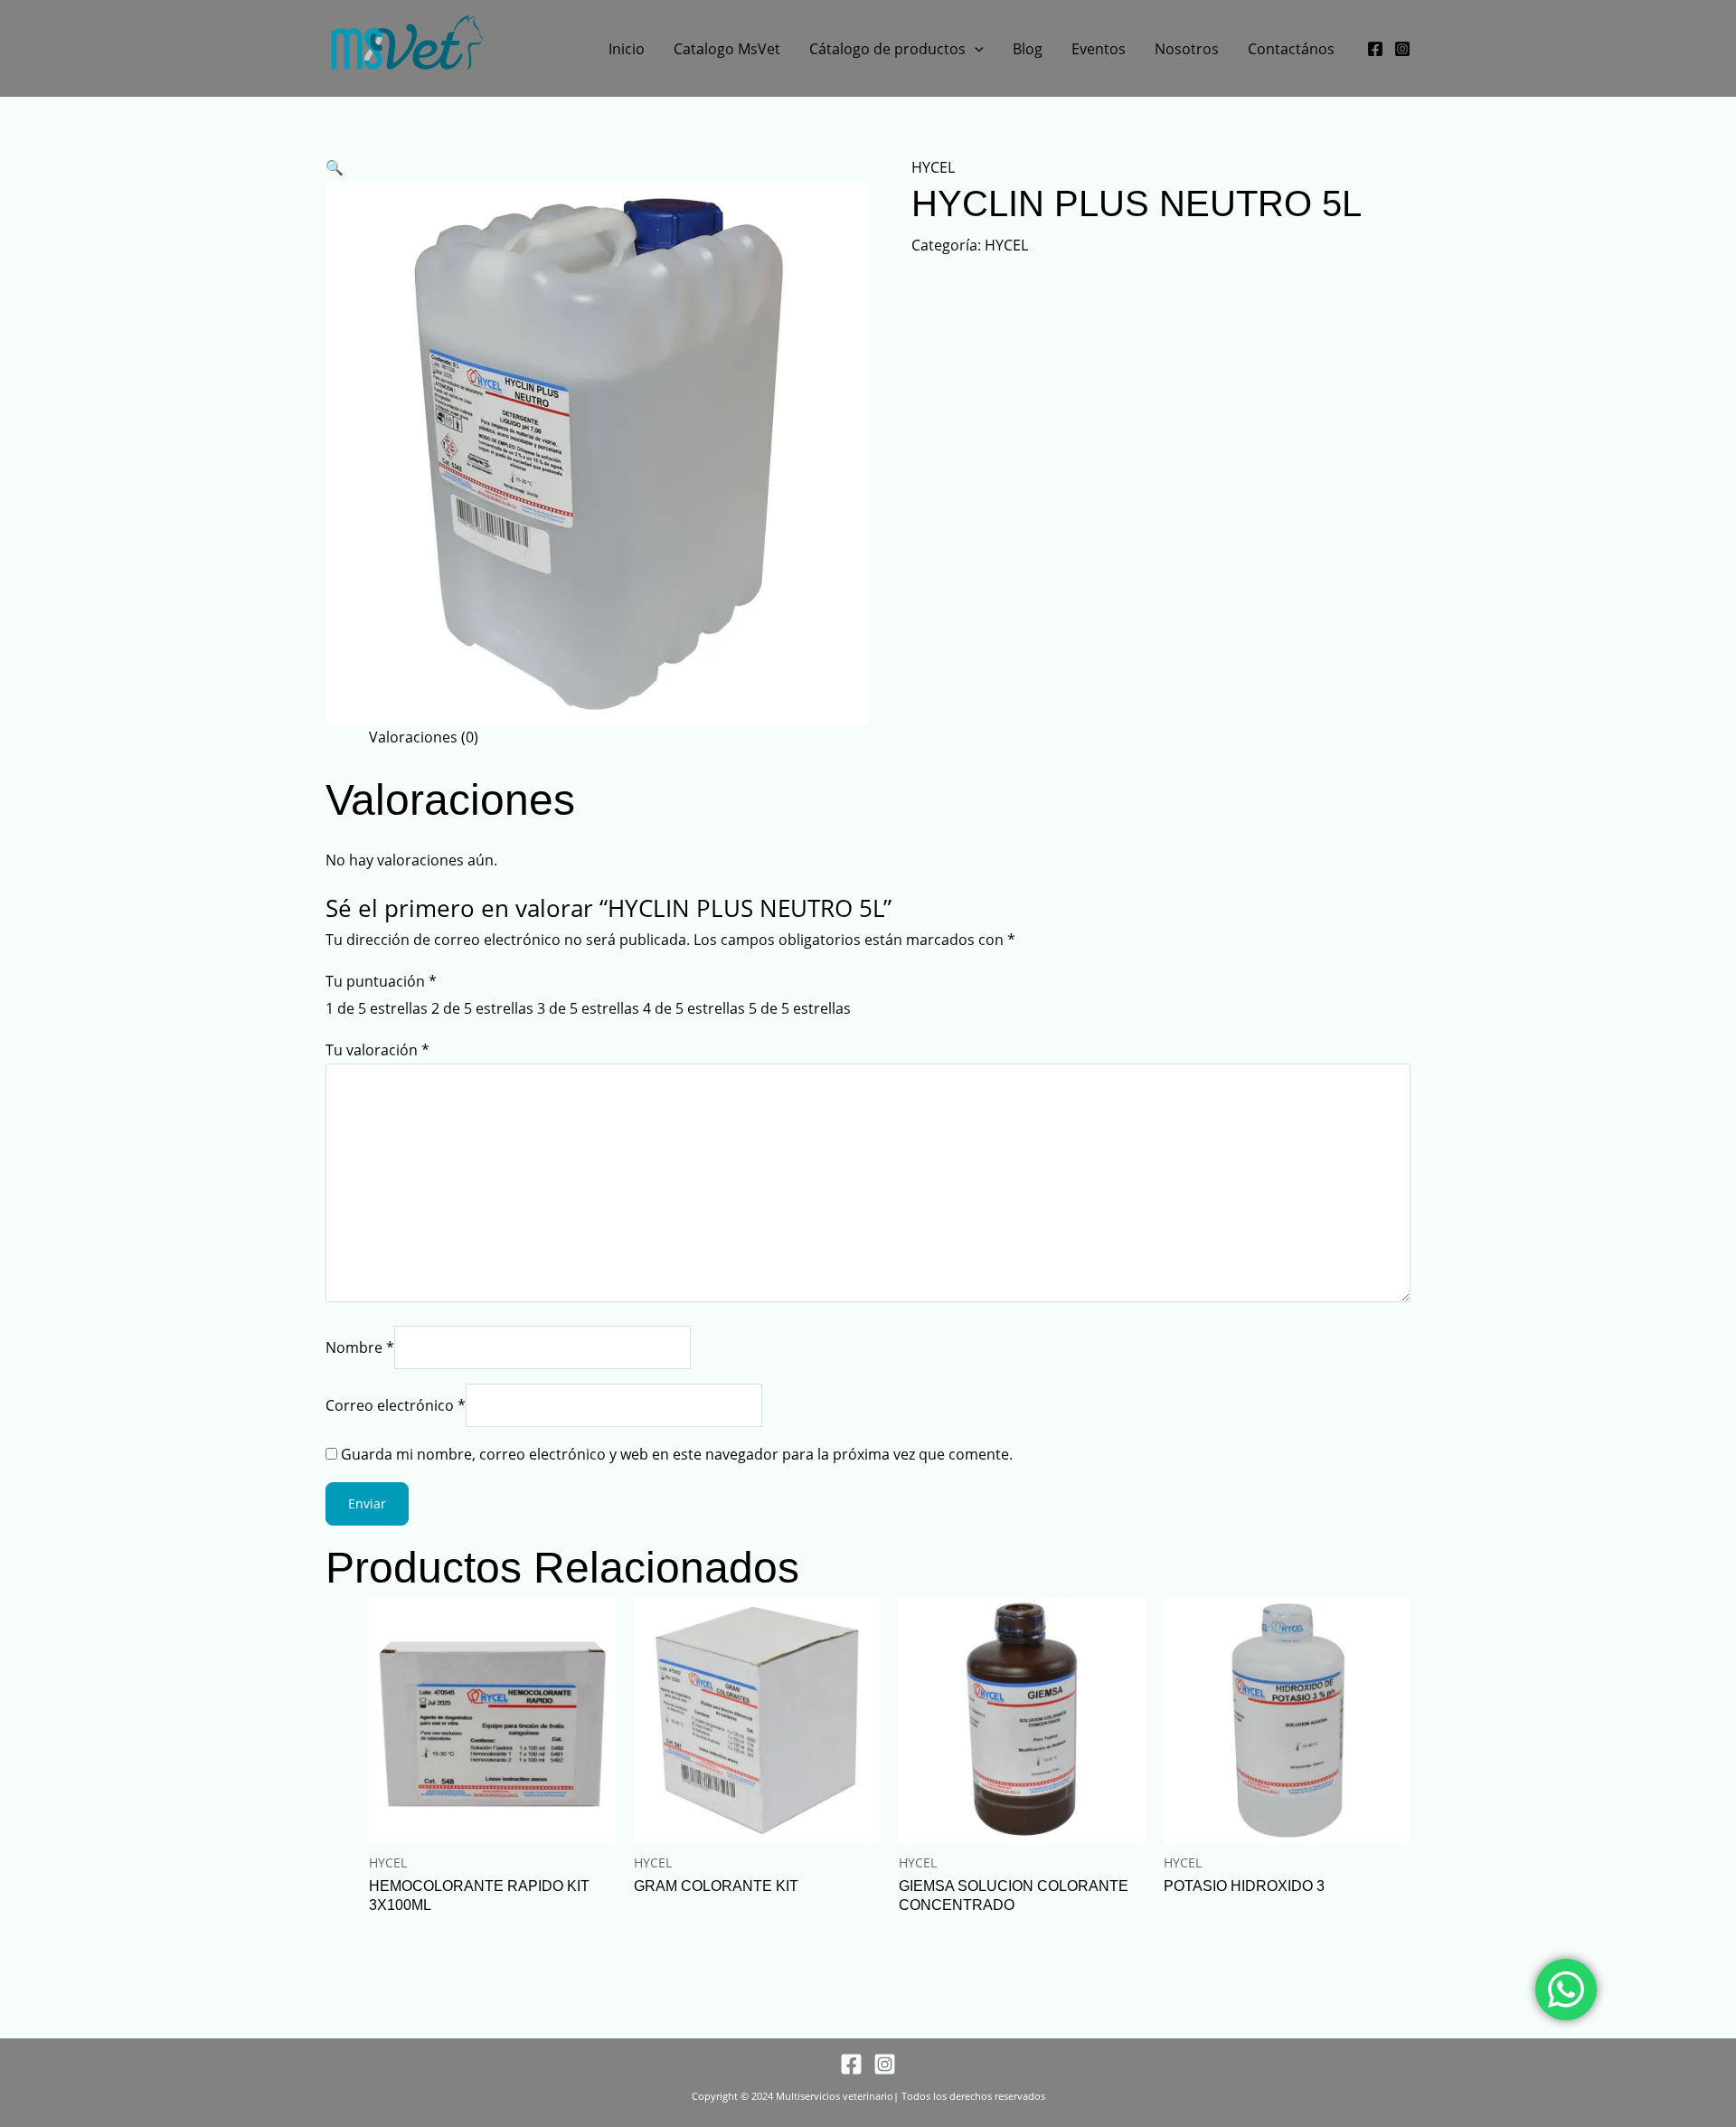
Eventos (1099, 49)
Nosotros (1187, 49)
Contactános (1291, 49)
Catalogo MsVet (727, 49)
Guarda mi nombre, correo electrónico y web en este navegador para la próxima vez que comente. (677, 1454)
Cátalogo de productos (887, 49)
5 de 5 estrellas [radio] (800, 1008)
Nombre (360, 1347)
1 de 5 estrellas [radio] (377, 1008)
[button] (975, 49)
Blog (1028, 49)
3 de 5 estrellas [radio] (588, 1008)
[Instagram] (1402, 49)
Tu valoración (377, 1050)
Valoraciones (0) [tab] (424, 737)
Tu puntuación (381, 981)
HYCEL (933, 167)
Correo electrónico (396, 1405)
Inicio (627, 49)
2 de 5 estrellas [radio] (482, 1008)
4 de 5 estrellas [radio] (694, 1008)
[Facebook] (1375, 49)
